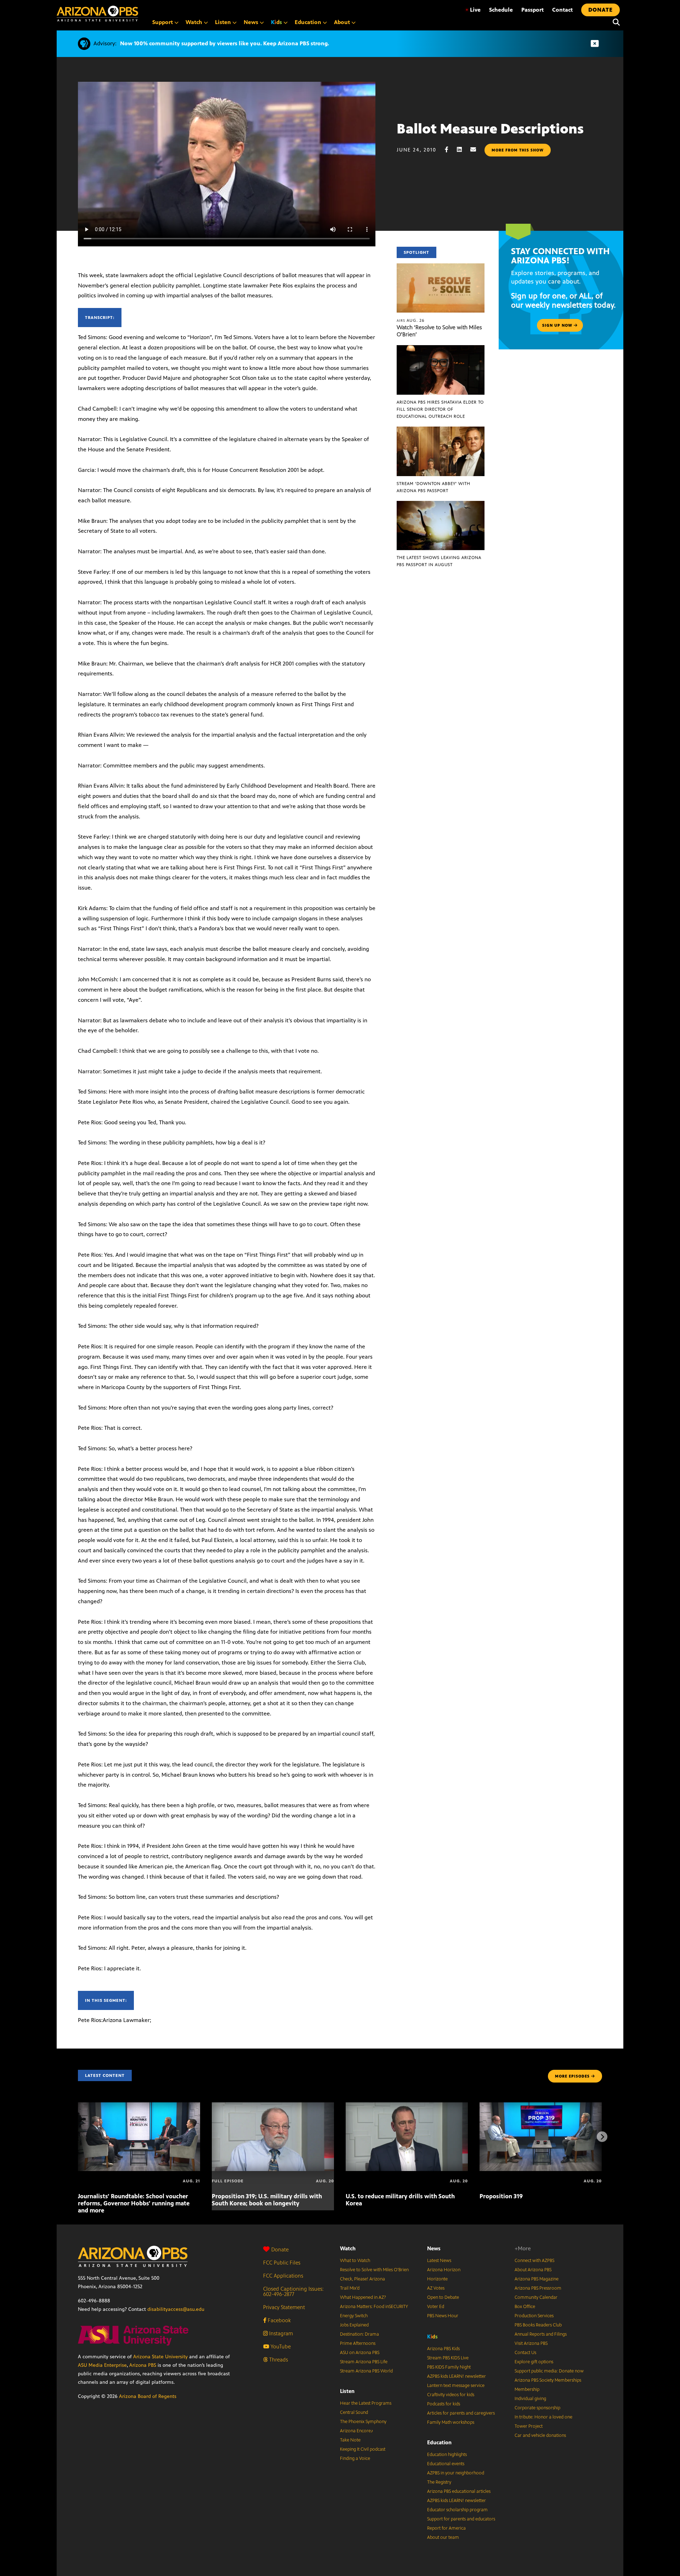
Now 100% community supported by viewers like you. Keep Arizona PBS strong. (225, 43)
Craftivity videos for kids (451, 2395)
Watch (348, 2248)
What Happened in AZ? (363, 2297)
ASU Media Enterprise (102, 2365)
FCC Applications (283, 2276)
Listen (347, 2391)
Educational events (446, 2464)
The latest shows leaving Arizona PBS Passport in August (439, 561)
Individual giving (530, 2399)
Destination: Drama (359, 2334)
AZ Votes (436, 2288)
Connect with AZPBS (534, 2261)
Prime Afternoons (358, 2343)
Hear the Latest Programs (366, 2403)
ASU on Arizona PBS (360, 2353)
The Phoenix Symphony (363, 2422)
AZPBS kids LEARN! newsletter (457, 2376)
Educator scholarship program (457, 2510)
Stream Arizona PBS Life (364, 2362)
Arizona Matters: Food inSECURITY (374, 2307)
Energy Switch (354, 2316)
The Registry (439, 2482)
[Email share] (477, 150)
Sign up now (558, 325)
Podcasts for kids (444, 2404)
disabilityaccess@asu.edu (176, 2309)
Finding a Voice (355, 2458)
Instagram (280, 2333)
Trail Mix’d (350, 2288)
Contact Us (525, 2353)
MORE (572, 2076)
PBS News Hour (443, 2316)
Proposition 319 (501, 2196)
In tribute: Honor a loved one (543, 2417)
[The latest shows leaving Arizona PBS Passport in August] (441, 505)
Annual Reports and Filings (541, 2334)
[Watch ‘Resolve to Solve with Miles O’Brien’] (441, 267)
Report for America (446, 2528)
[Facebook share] (450, 150)
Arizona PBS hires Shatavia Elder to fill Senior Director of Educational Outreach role (440, 409)
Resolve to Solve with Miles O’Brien (374, 2270)
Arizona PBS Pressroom (538, 2288)
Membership (527, 2389)
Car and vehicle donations (540, 2435)
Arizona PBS (143, 2365)
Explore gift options (534, 2362)
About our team (443, 2537)
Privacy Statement (284, 2307)
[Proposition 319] (541, 2106)
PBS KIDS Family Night (449, 2367)
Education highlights (447, 2455)
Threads (278, 2360)
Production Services (534, 2316)
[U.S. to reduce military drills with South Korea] (407, 2106)
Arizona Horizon (444, 2270)
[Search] (614, 22)
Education (439, 2442)
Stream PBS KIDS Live (448, 2358)
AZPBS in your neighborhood (456, 2473)
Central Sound (354, 2412)
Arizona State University (160, 2357)
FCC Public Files (282, 2263)
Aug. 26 (411, 320)
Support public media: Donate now (549, 2371)
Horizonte (437, 2279)
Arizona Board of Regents (148, 2396)
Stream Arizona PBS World (366, 2371)
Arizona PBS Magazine (537, 2279)
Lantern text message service (456, 2386)
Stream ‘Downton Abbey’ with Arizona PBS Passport (433, 487)
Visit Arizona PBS (531, 2343)
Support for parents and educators (461, 2519)
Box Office (525, 2307)
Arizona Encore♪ (357, 2431)
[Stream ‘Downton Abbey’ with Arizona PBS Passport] (441, 430)
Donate (280, 2249)
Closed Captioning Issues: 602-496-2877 (293, 2291)
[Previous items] (78, 2137)
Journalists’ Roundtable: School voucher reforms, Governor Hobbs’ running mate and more (134, 2203)
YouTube (280, 2346)
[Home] (97, 14)
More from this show (518, 150)
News (434, 2248)
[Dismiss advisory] (595, 44)
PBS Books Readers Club (538, 2325)
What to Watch (355, 2261)
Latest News (439, 2261)
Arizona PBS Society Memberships (548, 2380)
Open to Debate (443, 2297)
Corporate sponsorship (537, 2408)
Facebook (279, 2320)
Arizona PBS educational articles (459, 2491)
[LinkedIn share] (463, 150)
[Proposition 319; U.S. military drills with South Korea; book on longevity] (273, 2106)
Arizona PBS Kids (443, 2349)
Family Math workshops (451, 2422)
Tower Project (529, 2426)
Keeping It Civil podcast (363, 2449)
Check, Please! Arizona (362, 2279)
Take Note (350, 2440)
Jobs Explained (354, 2325)
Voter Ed (436, 2307)
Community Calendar (536, 2297)
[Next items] (602, 2137)
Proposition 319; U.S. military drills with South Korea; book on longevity (267, 2200)
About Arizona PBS (533, 2270)
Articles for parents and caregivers (461, 2413)
